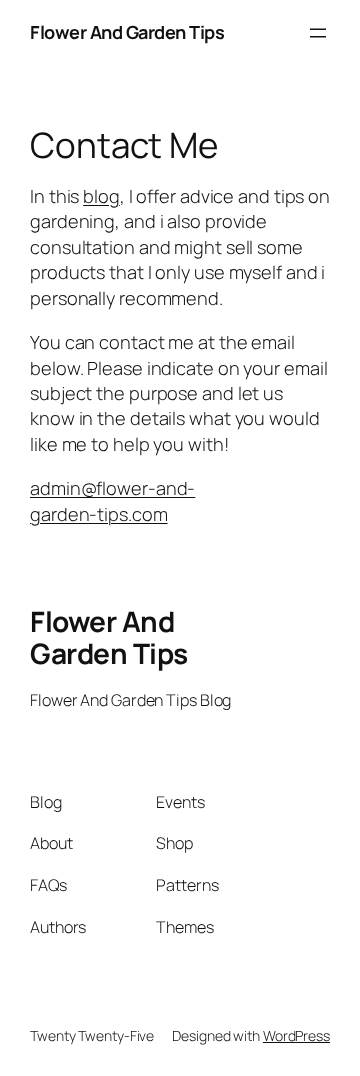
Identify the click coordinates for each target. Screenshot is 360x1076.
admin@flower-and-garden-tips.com (112, 500)
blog (101, 196)
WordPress (296, 1035)
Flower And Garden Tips (127, 32)
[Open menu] (318, 33)
